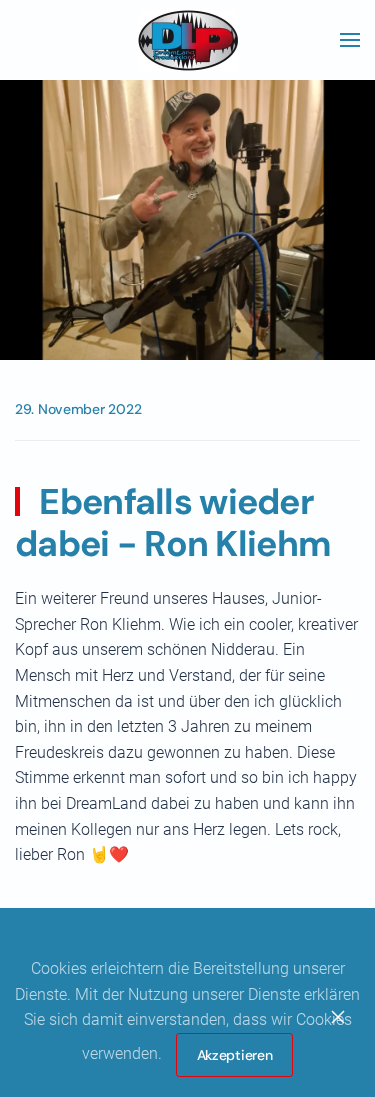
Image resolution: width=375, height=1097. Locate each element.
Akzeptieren (235, 1055)
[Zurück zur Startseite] (188, 40)
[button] (350, 40)
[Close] (338, 1017)
